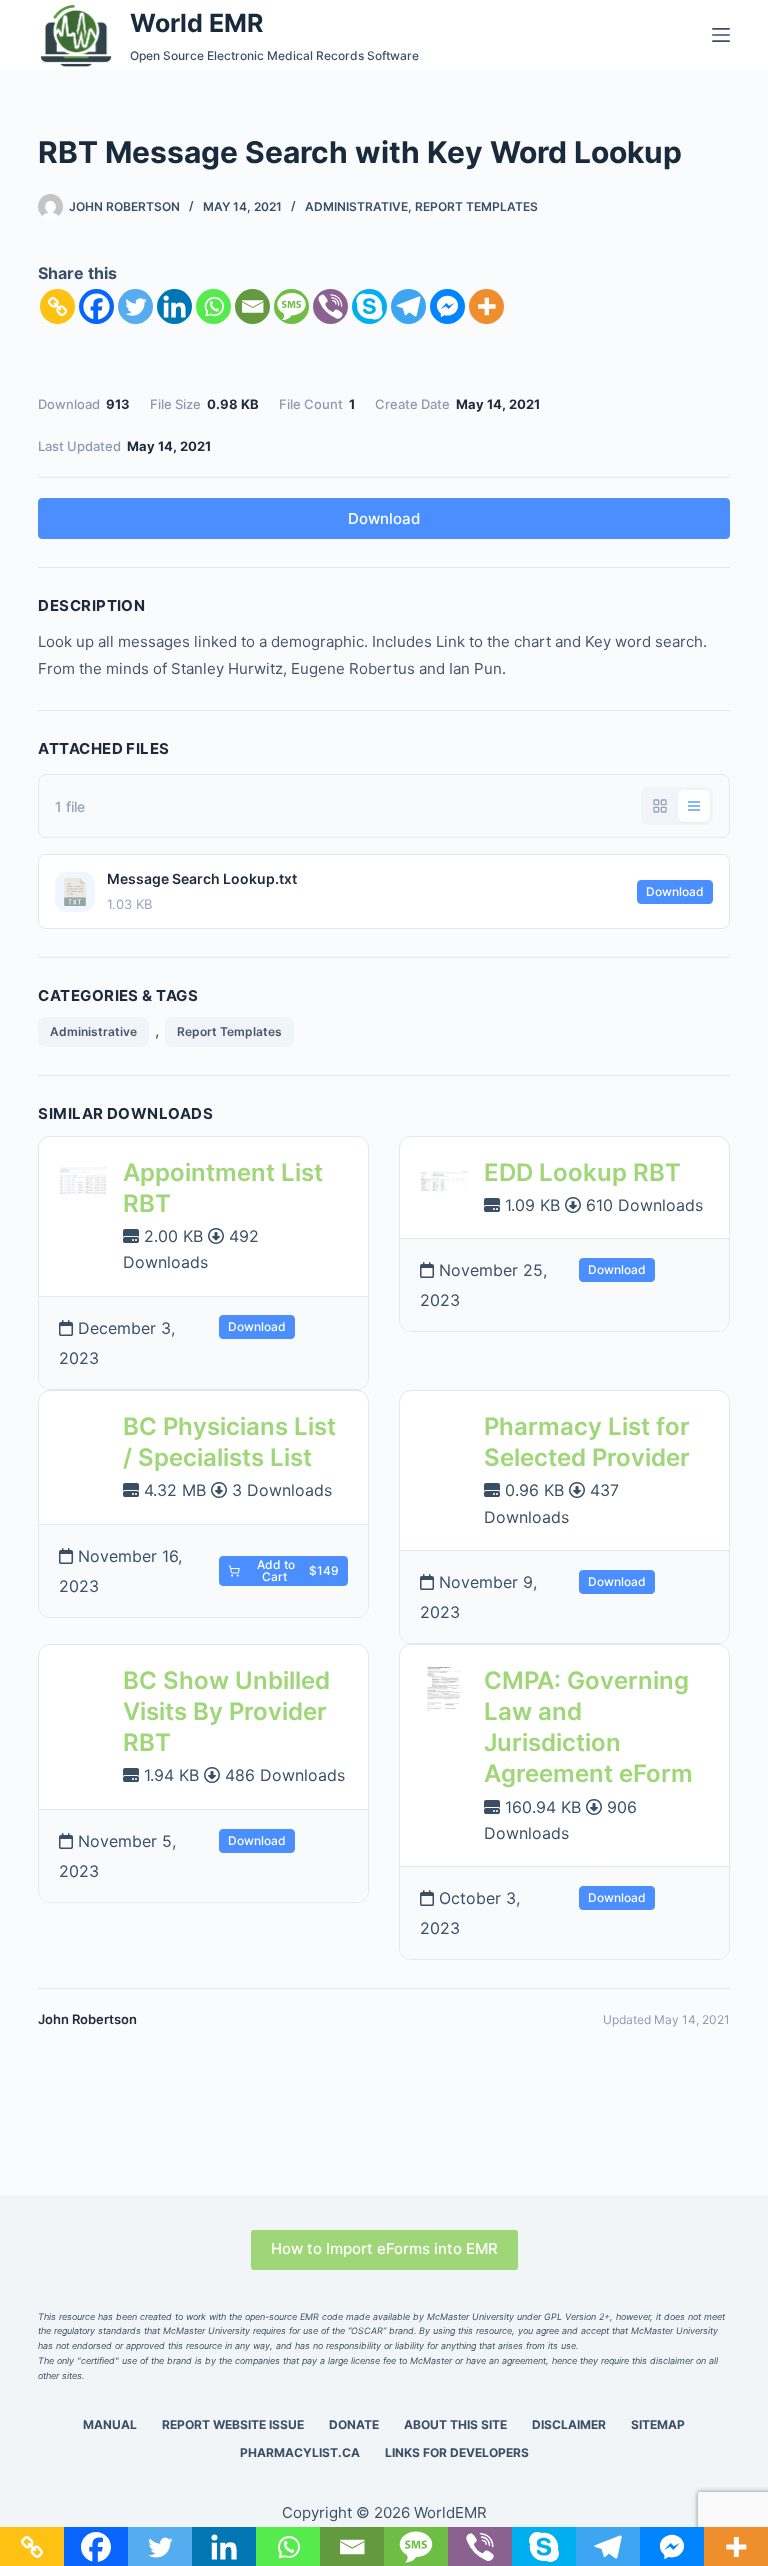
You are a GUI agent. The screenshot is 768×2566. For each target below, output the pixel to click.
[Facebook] (96, 306)
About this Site (455, 2424)
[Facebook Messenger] (447, 306)
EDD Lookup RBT (582, 1172)
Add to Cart (296, 1570)
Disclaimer (569, 2424)
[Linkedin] (174, 306)
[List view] (694, 806)
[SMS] (291, 306)
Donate (354, 2424)
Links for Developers (457, 2452)
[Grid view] (660, 806)
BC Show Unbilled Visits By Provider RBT (226, 1711)
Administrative (356, 206)
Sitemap (658, 2424)
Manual (110, 2424)
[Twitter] (135, 306)
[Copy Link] (57, 306)
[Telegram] (408, 306)
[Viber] (330, 306)
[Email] (252, 306)
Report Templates (476, 206)
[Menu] (721, 35)
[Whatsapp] (213, 306)
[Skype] (369, 306)
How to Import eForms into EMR (384, 2248)
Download (384, 518)
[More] (486, 306)
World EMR (196, 23)
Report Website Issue (233, 2424)
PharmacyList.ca (300, 2452)
